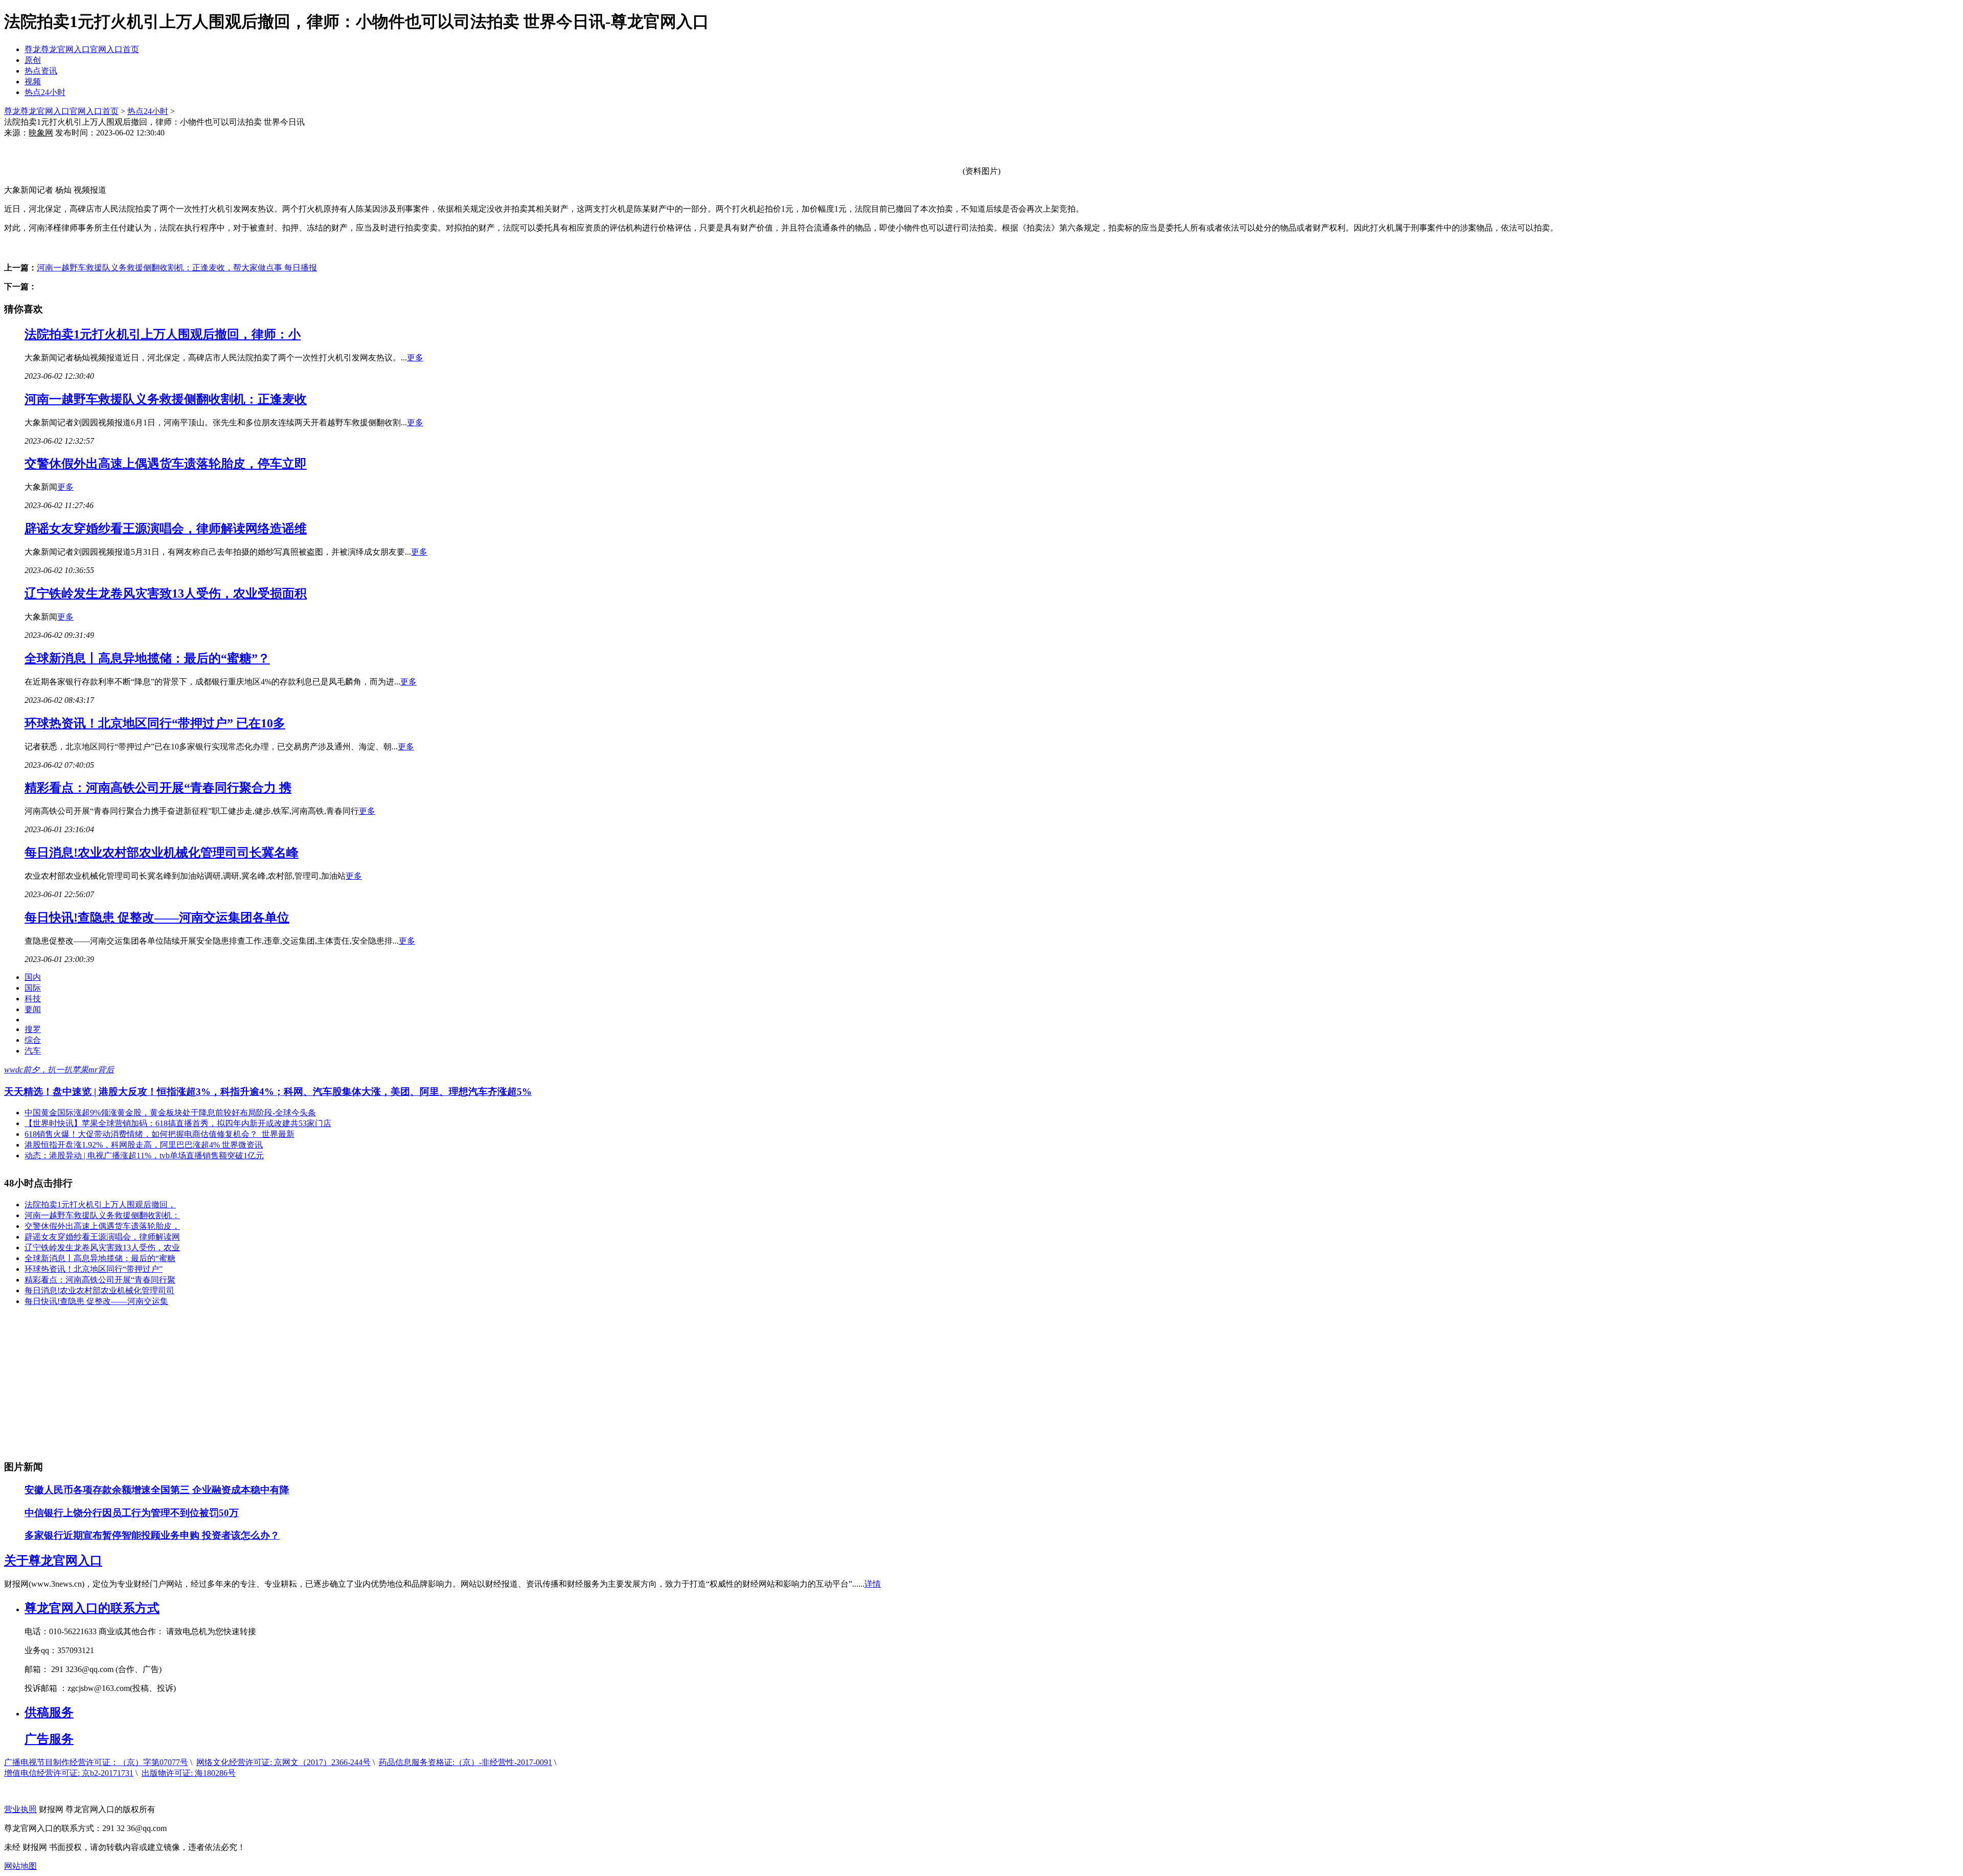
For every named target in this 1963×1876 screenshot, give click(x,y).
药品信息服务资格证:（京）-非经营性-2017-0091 (465, 1762)
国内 (33, 977)
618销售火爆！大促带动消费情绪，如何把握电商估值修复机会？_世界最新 (159, 1134)
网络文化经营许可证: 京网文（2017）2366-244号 (283, 1762)
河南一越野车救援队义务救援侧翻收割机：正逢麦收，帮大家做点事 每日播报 (177, 268)
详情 (873, 1584)
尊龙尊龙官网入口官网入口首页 (82, 49)
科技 (33, 999)
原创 (33, 60)
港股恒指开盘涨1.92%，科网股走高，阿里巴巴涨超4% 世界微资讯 (144, 1145)
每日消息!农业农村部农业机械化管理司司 (99, 1290)
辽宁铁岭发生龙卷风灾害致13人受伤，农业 (102, 1248)
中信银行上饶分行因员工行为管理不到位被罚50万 (132, 1513)
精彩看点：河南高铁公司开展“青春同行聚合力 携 (158, 788)
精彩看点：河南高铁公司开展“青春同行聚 (100, 1280)
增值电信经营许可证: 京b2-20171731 (69, 1773)
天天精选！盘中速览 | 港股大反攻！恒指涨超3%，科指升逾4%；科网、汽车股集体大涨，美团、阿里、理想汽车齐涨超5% (268, 1092)
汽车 (33, 1051)
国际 (33, 988)
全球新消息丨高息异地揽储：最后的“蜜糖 (100, 1258)
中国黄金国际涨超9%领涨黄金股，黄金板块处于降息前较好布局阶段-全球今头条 (170, 1113)
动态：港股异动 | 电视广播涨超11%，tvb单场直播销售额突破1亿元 (144, 1156)
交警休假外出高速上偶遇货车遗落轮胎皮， (102, 1226)
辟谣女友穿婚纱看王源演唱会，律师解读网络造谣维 (166, 529)
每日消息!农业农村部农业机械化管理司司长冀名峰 (162, 853)
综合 (33, 1040)
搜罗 (33, 1029)
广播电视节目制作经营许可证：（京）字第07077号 (96, 1762)
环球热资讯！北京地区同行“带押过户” (94, 1269)
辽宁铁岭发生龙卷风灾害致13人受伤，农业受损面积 (166, 593)
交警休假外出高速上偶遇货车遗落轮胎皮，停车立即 (166, 464)
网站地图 (20, 1866)
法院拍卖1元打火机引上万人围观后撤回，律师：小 (163, 334)
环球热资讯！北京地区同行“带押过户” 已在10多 (155, 723)
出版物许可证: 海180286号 (189, 1773)
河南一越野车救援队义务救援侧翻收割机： (102, 1215)
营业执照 (20, 1809)
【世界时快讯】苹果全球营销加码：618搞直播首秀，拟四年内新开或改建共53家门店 (178, 1123)
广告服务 (49, 1739)
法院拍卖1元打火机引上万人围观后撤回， (100, 1205)
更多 (415, 358)
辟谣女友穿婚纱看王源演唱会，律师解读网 (102, 1237)
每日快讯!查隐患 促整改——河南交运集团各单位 (157, 918)
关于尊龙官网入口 (53, 1561)
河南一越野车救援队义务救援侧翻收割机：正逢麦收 (166, 399)
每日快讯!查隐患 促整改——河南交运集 (96, 1301)
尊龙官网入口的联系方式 (92, 1608)
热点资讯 (41, 71)
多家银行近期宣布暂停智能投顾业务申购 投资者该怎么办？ (152, 1535)
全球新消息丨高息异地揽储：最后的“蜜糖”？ (147, 658)
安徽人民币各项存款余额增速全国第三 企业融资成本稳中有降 (157, 1490)
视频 (33, 82)
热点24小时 (45, 92)
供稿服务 (49, 1712)
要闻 (33, 1009)
